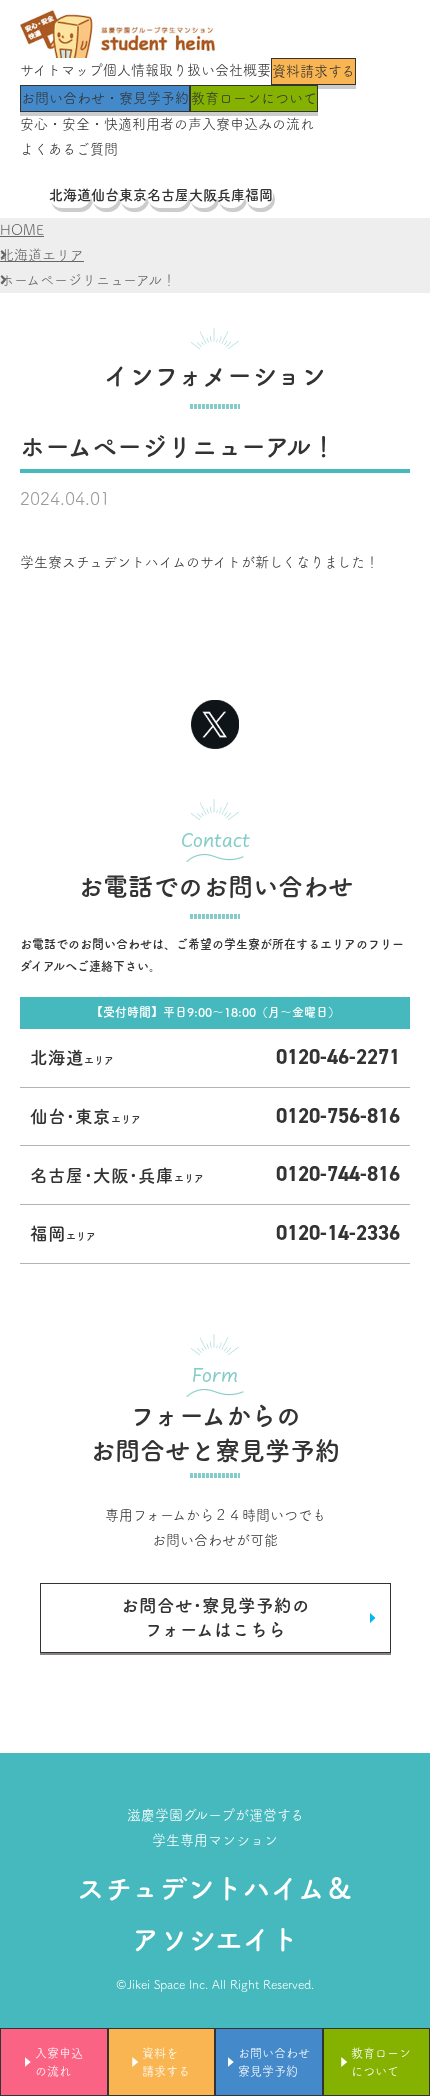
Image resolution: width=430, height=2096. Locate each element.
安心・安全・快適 (76, 124)
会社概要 (243, 70)
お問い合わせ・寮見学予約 (105, 98)
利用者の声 (167, 124)
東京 (133, 195)
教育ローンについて (254, 98)
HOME (22, 230)
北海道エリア (42, 255)
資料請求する (313, 71)
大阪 (203, 195)
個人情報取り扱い (159, 70)
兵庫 (231, 195)
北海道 (70, 195)
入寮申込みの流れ (258, 124)
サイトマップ (61, 70)
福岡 (259, 195)
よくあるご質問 (69, 149)
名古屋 (168, 195)
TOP (34, 195)
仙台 (105, 195)
